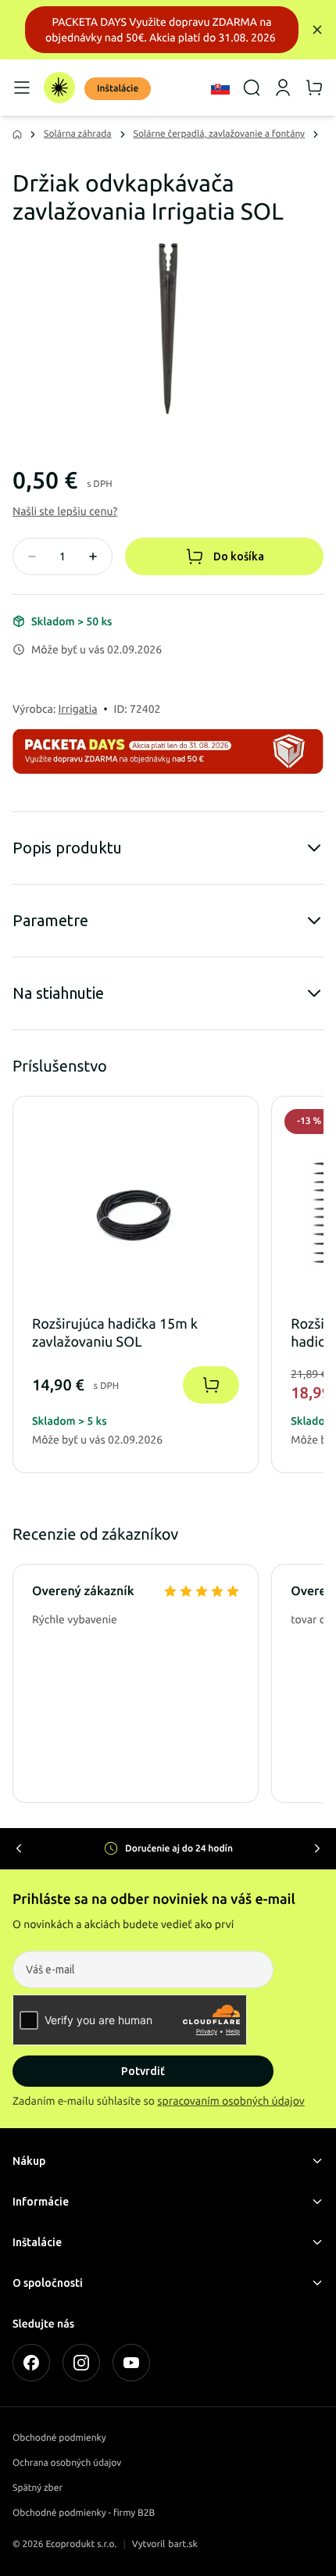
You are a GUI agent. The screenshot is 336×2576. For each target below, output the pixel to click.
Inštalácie (118, 89)
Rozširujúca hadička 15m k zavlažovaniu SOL (115, 1333)
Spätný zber (38, 2488)
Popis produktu (67, 848)
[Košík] (314, 88)
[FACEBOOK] (31, 2363)
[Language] (220, 88)
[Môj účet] (283, 88)
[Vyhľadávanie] (252, 88)
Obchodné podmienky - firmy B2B (84, 2513)
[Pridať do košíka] (211, 1385)
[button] (65, 511)
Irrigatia (78, 709)
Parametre (50, 920)
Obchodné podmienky (59, 2438)
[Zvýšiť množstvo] (93, 556)
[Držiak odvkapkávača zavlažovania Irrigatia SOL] (168, 328)
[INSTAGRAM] (81, 2363)
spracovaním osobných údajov (231, 2101)
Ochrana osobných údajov (67, 2463)
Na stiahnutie (58, 993)
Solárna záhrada (78, 134)
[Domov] (59, 88)
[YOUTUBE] (131, 2363)
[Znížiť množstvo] (32, 556)
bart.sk (183, 2544)
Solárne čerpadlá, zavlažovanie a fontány (220, 134)
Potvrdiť (143, 2071)
